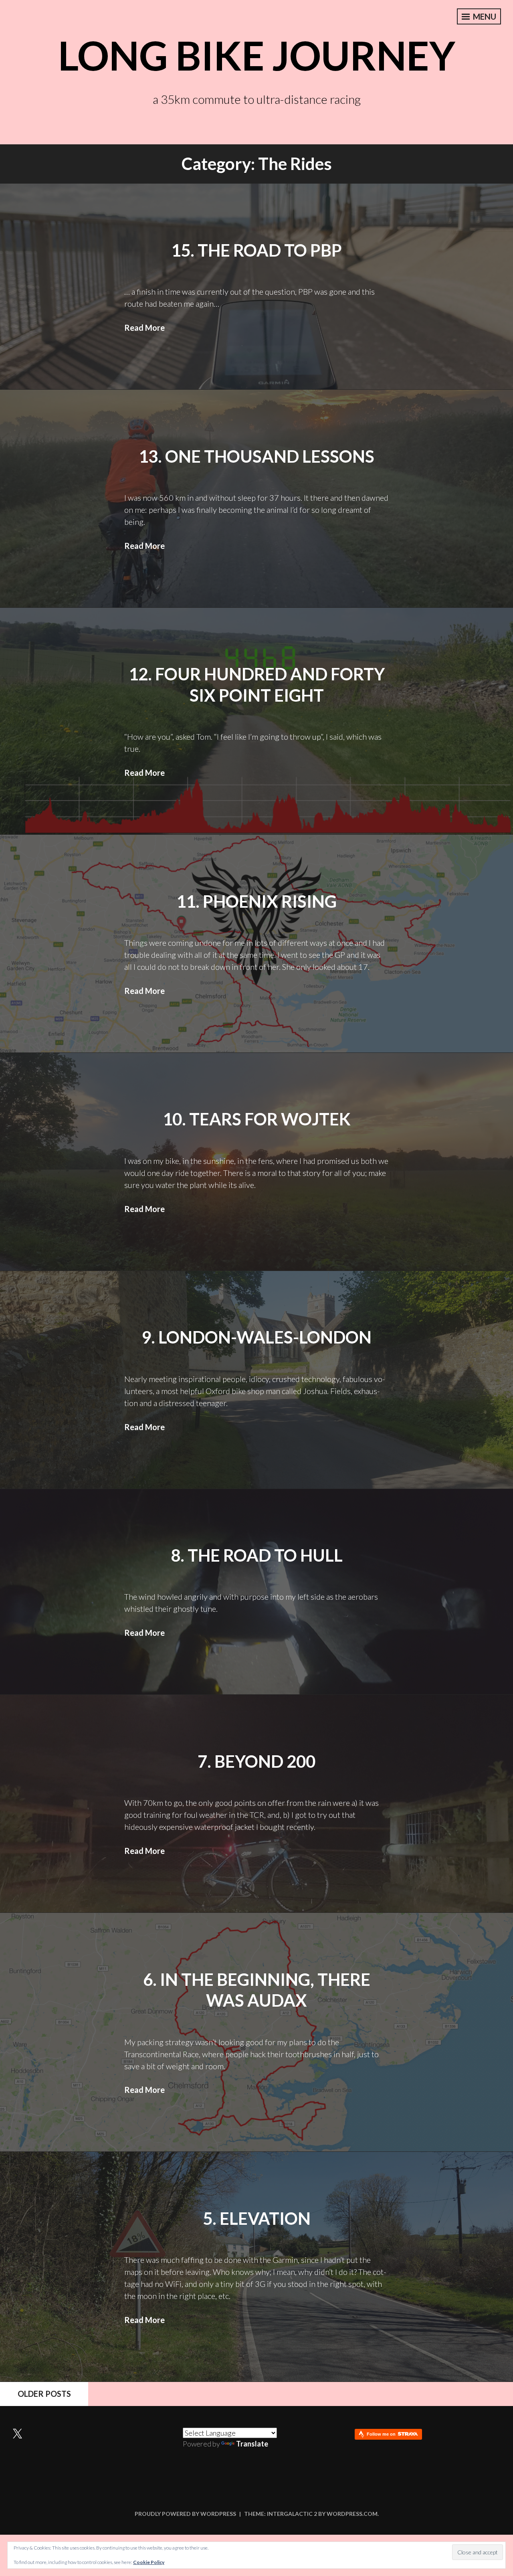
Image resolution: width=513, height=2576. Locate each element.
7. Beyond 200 (256, 1761)
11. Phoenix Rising (256, 901)
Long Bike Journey (257, 55)
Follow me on (382, 2434)
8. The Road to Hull (257, 1555)
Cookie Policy (149, 2562)
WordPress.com (352, 2514)
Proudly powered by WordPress (185, 2514)
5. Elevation (257, 2218)
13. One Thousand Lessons (256, 456)
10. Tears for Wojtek (257, 1119)
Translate (252, 2444)
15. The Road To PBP (256, 250)
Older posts (44, 2394)
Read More (144, 328)
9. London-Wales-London (256, 1337)
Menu (484, 16)
